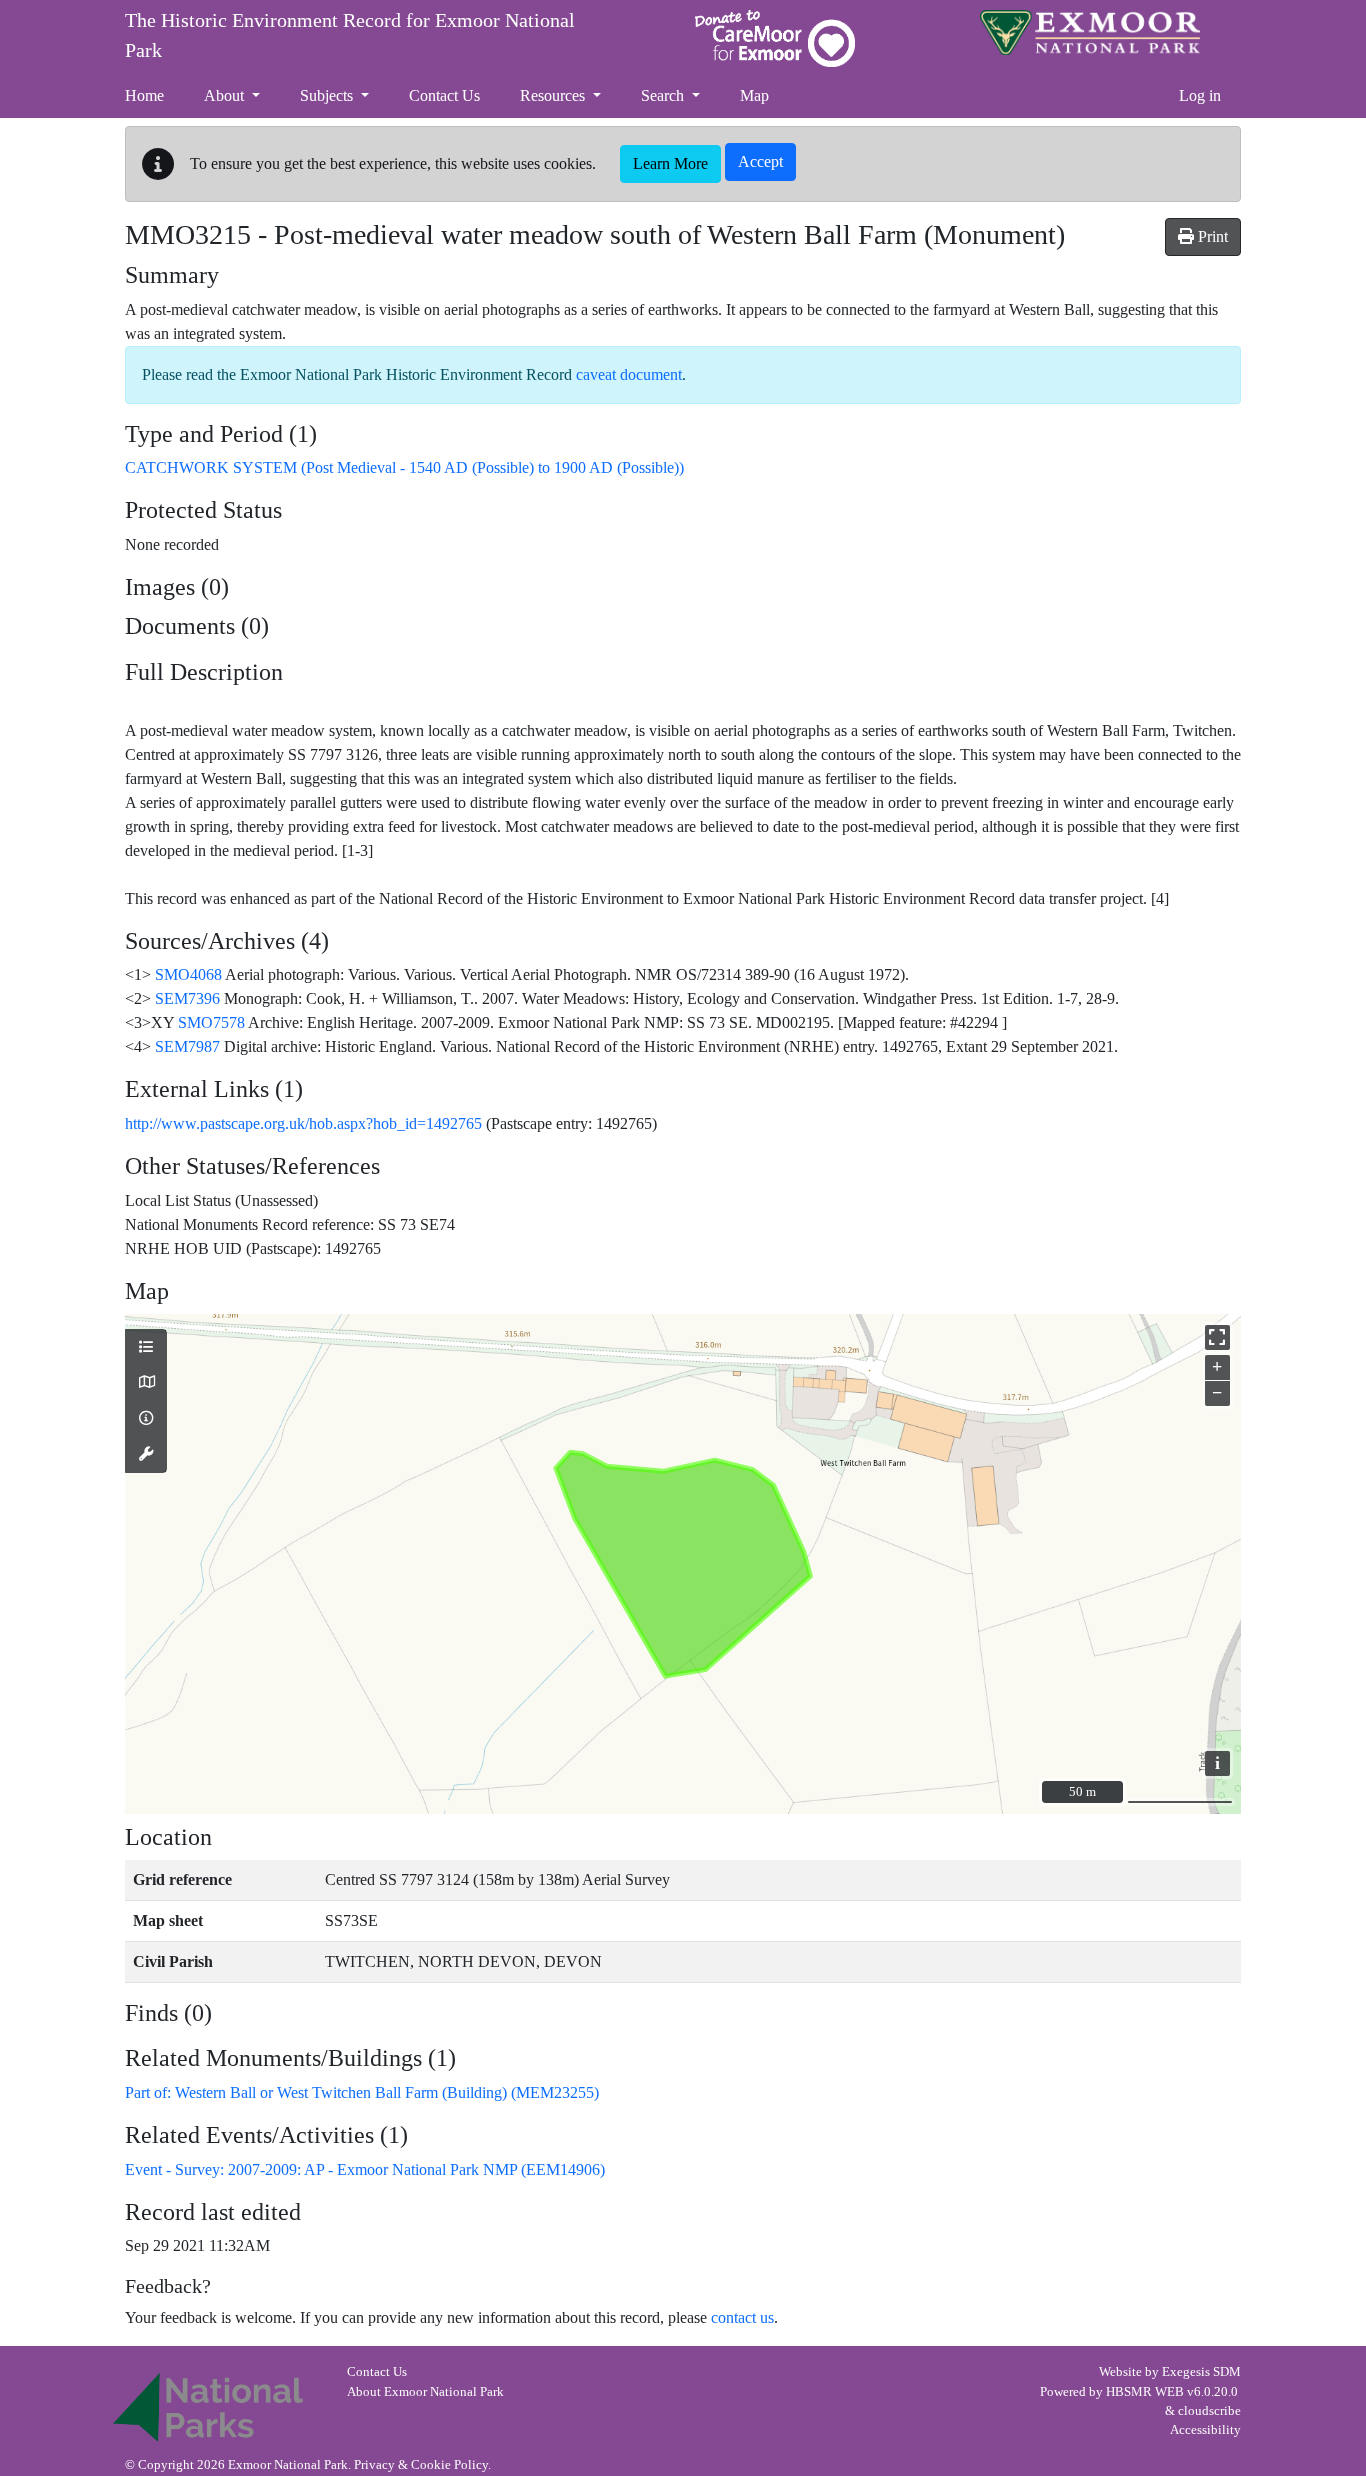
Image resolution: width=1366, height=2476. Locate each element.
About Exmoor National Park (425, 2392)
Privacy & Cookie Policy (421, 2465)
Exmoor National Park (1090, 32)
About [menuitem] (226, 95)
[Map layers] (146, 1348)
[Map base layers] (146, 1383)
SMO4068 (188, 974)
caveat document (629, 374)
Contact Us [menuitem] (444, 95)
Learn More (670, 163)
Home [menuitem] (144, 95)
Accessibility (1205, 2430)
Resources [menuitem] (554, 95)
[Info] (146, 1419)
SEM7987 (187, 1046)
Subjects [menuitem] (328, 95)
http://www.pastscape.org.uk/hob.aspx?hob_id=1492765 (303, 1123)
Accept (760, 161)
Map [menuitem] (754, 95)
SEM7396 (187, 998)
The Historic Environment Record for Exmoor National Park (350, 35)
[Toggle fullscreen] (1217, 1337)
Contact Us (377, 2372)
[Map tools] (146, 1455)
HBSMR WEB (1145, 2392)
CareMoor (775, 38)
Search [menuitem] (664, 95)
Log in (1200, 95)
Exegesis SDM (1201, 2372)
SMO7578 (211, 1022)
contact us (742, 2317)
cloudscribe (1209, 2411)
